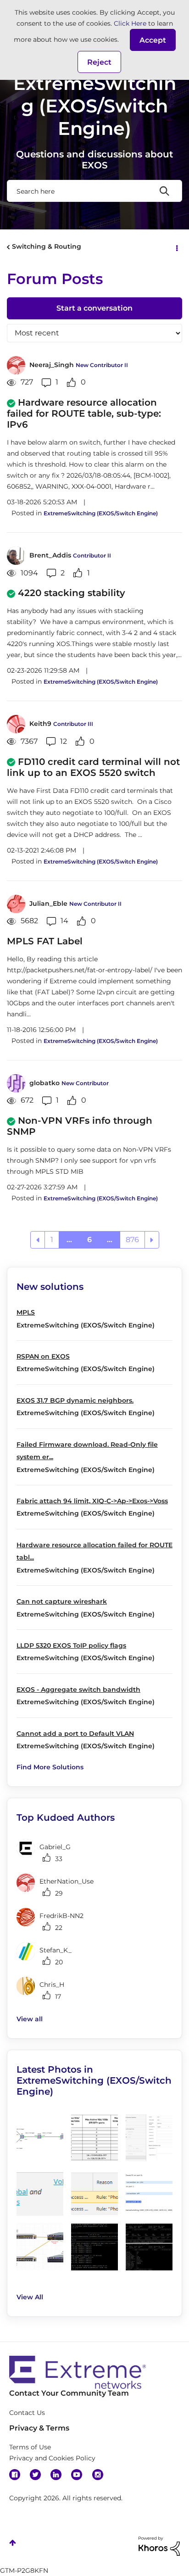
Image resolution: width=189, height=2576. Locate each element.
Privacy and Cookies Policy (52, 2458)
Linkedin (56, 2475)
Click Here (130, 23)
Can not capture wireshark (62, 1601)
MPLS (26, 1312)
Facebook (15, 2475)
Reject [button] (99, 62)
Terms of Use (30, 2447)
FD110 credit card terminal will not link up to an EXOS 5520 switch (93, 767)
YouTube (77, 2475)
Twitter (35, 2475)
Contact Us (27, 2413)
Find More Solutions (50, 1767)
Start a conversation (94, 308)
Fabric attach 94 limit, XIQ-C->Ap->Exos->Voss (92, 1501)
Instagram (98, 2475)
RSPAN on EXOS (43, 1356)
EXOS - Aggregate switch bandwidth (78, 1689)
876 (132, 1240)
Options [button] (176, 247)
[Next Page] (152, 1240)
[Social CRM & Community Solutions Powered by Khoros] (159, 2546)
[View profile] (16, 365)
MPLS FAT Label (45, 941)
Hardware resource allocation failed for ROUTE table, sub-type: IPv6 (84, 413)
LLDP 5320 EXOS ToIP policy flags (71, 1645)
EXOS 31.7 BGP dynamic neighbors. (75, 1400)
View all (30, 2019)
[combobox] (94, 191)
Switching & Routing (47, 246)
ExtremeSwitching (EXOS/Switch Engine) (101, 513)
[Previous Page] (38, 1240)
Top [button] (13, 2543)
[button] (153, 40)
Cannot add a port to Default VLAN (75, 1734)
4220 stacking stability (72, 593)
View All (30, 2297)
